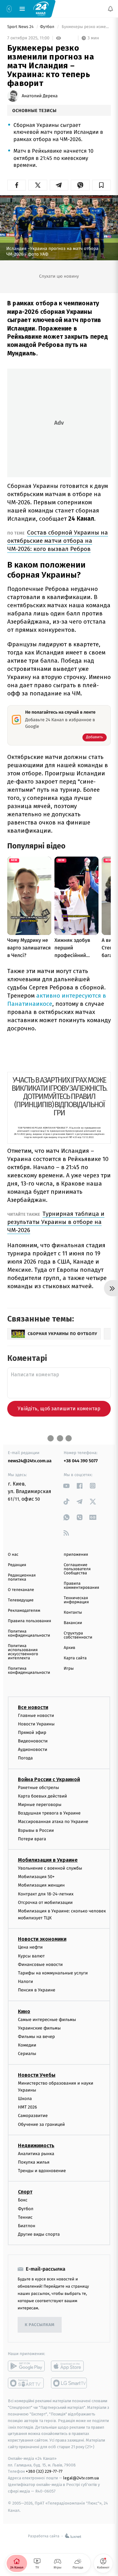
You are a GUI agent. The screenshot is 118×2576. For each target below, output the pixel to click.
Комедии (27, 2045)
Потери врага (32, 1839)
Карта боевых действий (42, 1796)
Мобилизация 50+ (36, 1877)
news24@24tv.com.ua (30, 1461)
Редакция (17, 1565)
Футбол (48, 27)
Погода (25, 1758)
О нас (13, 1555)
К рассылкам (40, 2325)
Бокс (23, 2200)
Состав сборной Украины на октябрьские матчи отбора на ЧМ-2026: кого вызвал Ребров (58, 541)
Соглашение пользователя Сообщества (77, 1569)
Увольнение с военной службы (50, 1868)
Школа (25, 2099)
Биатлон (27, 2226)
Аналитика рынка (36, 2154)
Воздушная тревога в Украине (49, 1813)
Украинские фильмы (39, 2028)
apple (69, 2366)
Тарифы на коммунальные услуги (53, 1973)
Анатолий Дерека (40, 96)
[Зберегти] (101, 185)
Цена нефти (30, 1947)
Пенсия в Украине (37, 1990)
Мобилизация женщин (41, 1885)
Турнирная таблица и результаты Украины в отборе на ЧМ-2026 (56, 1222)
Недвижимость (36, 2146)
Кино (24, 2011)
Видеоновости (33, 1741)
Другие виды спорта (39, 2234)
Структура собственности (78, 1635)
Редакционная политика (22, 1577)
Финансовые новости (40, 1965)
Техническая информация (76, 1600)
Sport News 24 (21, 27)
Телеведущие (21, 1600)
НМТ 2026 (28, 2107)
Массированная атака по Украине (53, 1822)
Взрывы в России (36, 1830)
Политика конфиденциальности (29, 1633)
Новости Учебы (37, 2075)
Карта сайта (75, 1658)
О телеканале (21, 1590)
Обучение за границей (41, 2124)
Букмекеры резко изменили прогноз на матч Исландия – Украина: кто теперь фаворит (86, 27)
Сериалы (27, 2054)
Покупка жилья (34, 2162)
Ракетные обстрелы (38, 1788)
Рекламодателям (24, 1611)
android (26, 2366)
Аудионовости (33, 1749)
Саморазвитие (33, 2116)
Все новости (33, 1707)
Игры (69, 1669)
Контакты (73, 1613)
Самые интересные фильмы (47, 2020)
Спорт (25, 2192)
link (67, 1486)
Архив (70, 1648)
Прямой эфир (32, 1732)
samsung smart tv (69, 2383)
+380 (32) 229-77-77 (44, 2471)
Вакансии (73, 1623)
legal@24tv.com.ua (81, 2478)
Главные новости (36, 1715)
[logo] (41, 8)
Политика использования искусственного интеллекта (23, 1652)
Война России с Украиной (49, 1779)
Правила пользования (29, 1621)
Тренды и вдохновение (42, 2171)
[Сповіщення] (110, 9)
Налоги (25, 1982)
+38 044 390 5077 (81, 1461)
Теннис (25, 2217)
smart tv (26, 2383)
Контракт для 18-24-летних (46, 1894)
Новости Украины (36, 1724)
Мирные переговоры (40, 1805)
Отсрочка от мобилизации (45, 1902)
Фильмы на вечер (36, 2037)
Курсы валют (31, 1956)
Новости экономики (42, 1939)
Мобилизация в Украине (48, 1860)
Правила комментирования (82, 1586)
